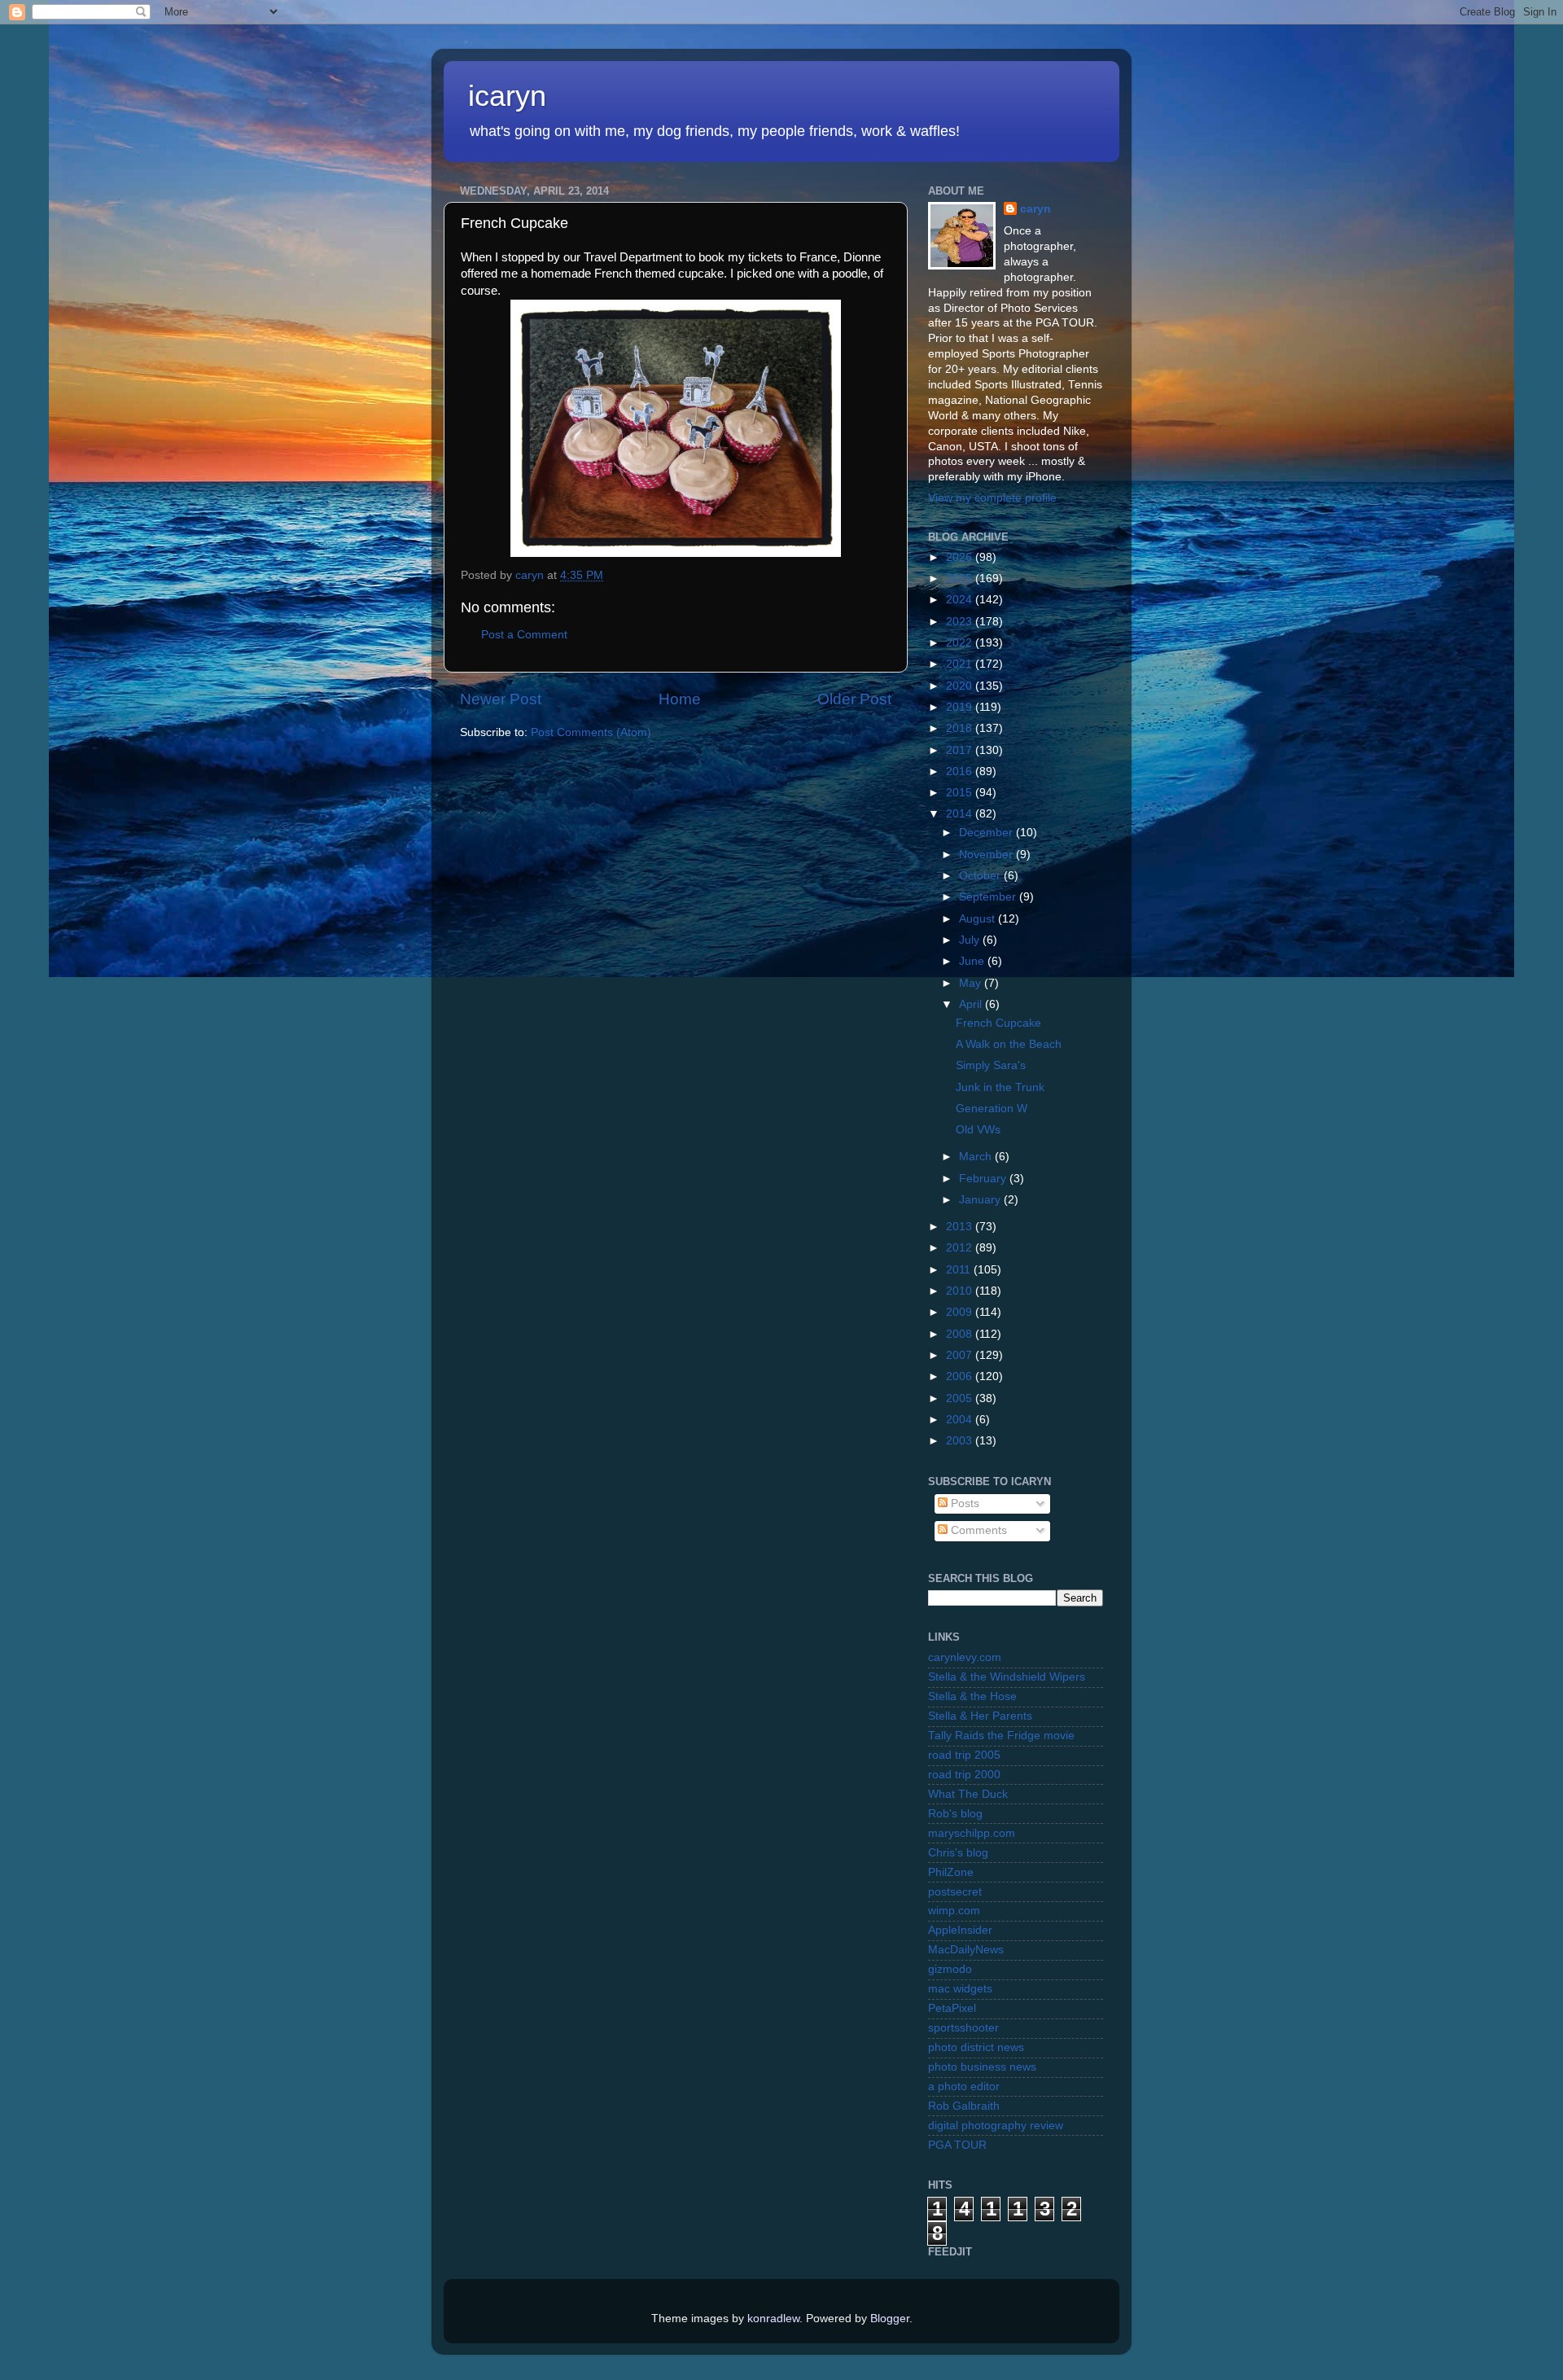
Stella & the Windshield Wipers (1007, 1677)
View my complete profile (992, 498)
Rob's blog (955, 1814)
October (981, 876)
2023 (961, 622)
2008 (961, 1334)
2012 (961, 1248)
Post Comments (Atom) (591, 732)
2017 (961, 750)
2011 (960, 1270)
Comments (977, 1530)
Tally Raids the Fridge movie (1001, 1736)
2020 (961, 686)
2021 (961, 664)
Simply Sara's (991, 1065)
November (987, 855)
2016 (961, 771)
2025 (961, 579)
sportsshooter (963, 2028)
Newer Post (501, 699)
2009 (961, 1312)
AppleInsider (960, 1930)
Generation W (992, 1109)
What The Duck (968, 1794)
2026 (961, 557)
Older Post (854, 699)
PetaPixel (952, 2008)
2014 (961, 814)
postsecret (955, 1892)
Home (680, 699)
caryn (1035, 209)
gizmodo (950, 1969)
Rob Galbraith (964, 2106)
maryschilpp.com (972, 1833)
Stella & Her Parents (980, 1716)
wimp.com (954, 1911)
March (977, 1157)
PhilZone (951, 1872)
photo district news (976, 2047)
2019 (961, 707)
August (979, 919)
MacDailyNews (966, 1950)
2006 (961, 1376)
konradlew (773, 2319)
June (973, 961)
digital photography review (996, 2126)
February (984, 1179)
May (972, 983)
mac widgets (960, 1989)
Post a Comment (524, 635)
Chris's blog (958, 1853)
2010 (961, 1291)
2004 (961, 1420)
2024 (961, 600)
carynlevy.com (965, 1657)
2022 (961, 643)
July (971, 940)
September (989, 897)
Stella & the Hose (972, 1696)
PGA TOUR (957, 2145)
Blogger (890, 2319)
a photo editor (964, 2086)
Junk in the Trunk (1000, 1087)
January (981, 1200)
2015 (961, 793)
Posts (963, 1503)
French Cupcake (998, 1023)
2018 (961, 728)
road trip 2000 (964, 1775)
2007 (961, 1355)
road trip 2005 (964, 1755)
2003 (961, 1441)
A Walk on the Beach (1009, 1044)
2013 (961, 1227)
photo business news (982, 2067)
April (972, 1004)
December (987, 833)
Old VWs (978, 1130)
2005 (961, 1398)
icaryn (507, 96)
